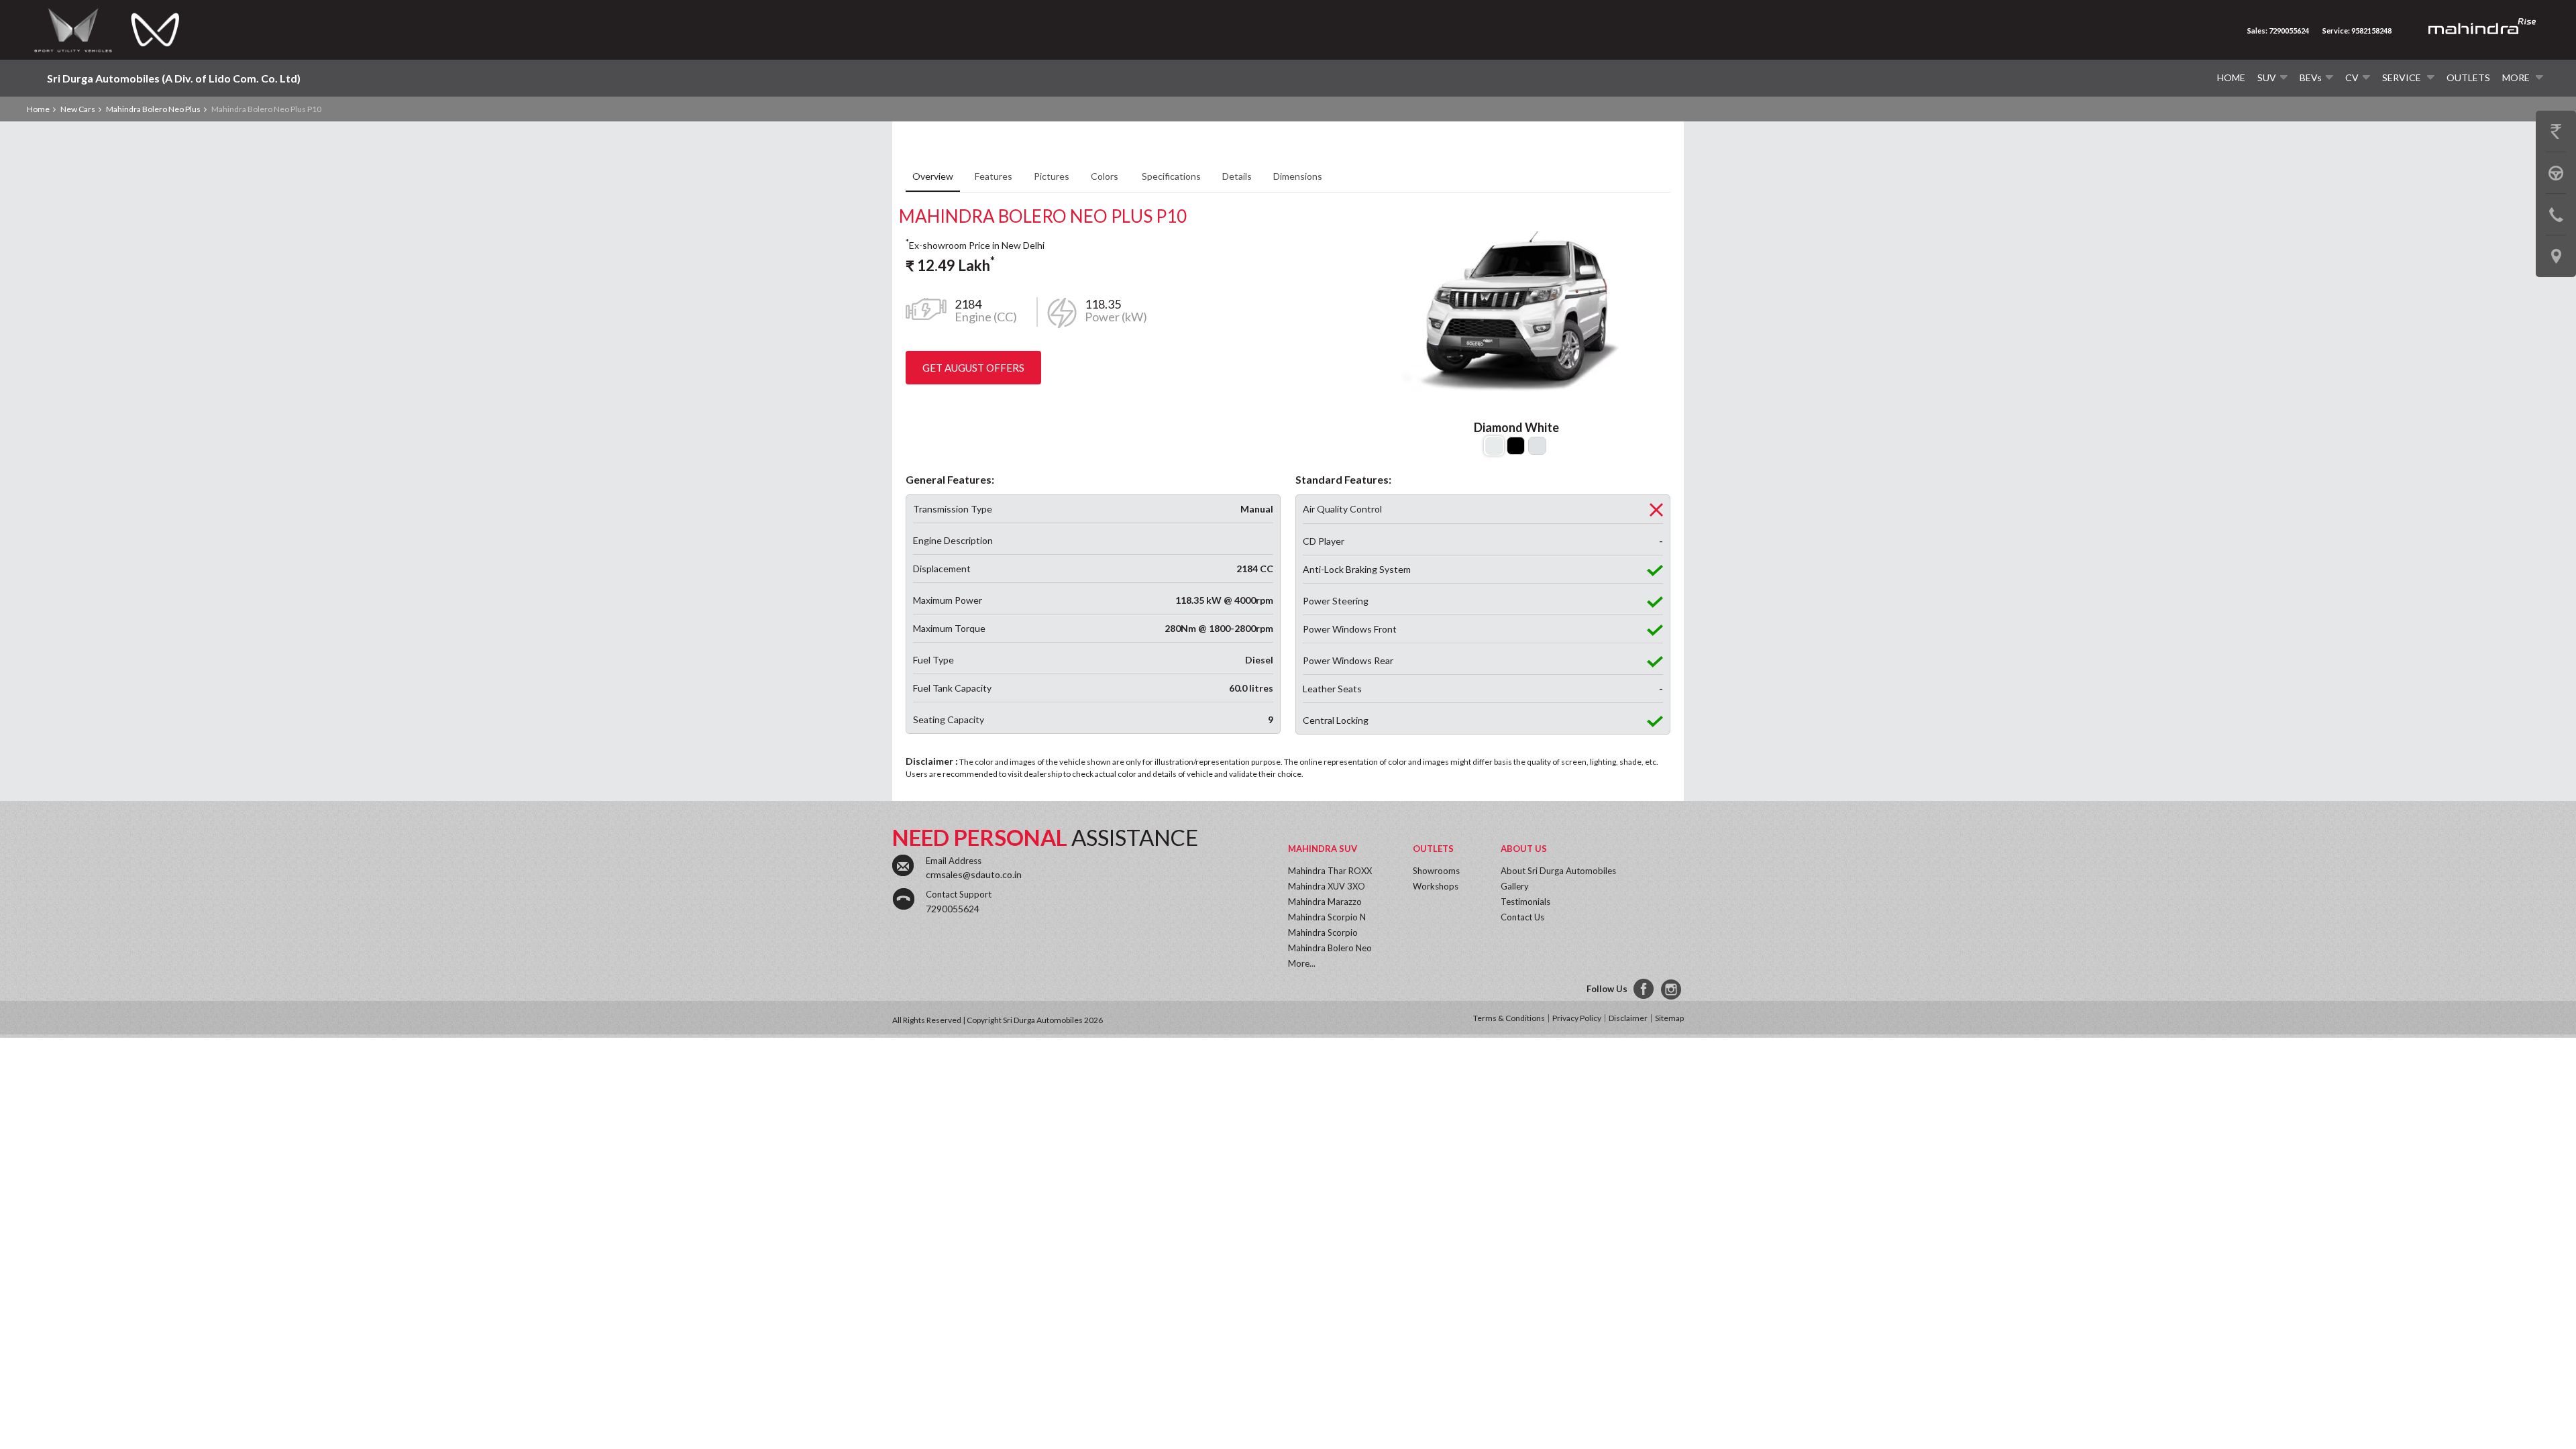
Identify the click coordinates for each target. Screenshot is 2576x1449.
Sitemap (1669, 1018)
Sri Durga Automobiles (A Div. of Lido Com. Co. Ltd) (174, 78)
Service (2403, 77)
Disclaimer (1628, 1018)
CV (2352, 77)
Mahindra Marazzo (1325, 902)
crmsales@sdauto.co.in (974, 874)
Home (2231, 77)
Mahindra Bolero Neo (1330, 948)
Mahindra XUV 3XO (1327, 886)
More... (1302, 963)
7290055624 (953, 909)
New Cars (78, 109)
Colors (1106, 176)
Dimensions (1298, 176)
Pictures (1052, 176)
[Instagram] (1672, 989)
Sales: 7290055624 (2278, 31)
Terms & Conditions (1509, 1018)
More (2517, 77)
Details (1237, 176)
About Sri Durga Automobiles (1558, 871)
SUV (2267, 77)
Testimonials (1525, 902)
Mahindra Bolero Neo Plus (153, 109)
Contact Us (1522, 917)
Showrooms (1436, 871)
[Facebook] (1644, 989)
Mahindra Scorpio (1323, 932)
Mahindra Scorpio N (1327, 917)
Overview (933, 176)
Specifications (1171, 176)
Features (994, 176)
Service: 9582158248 (2357, 31)
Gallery (1515, 886)
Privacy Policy (1577, 1018)
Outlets (2468, 77)
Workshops (1436, 886)
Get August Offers (973, 368)
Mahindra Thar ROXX (1330, 871)
